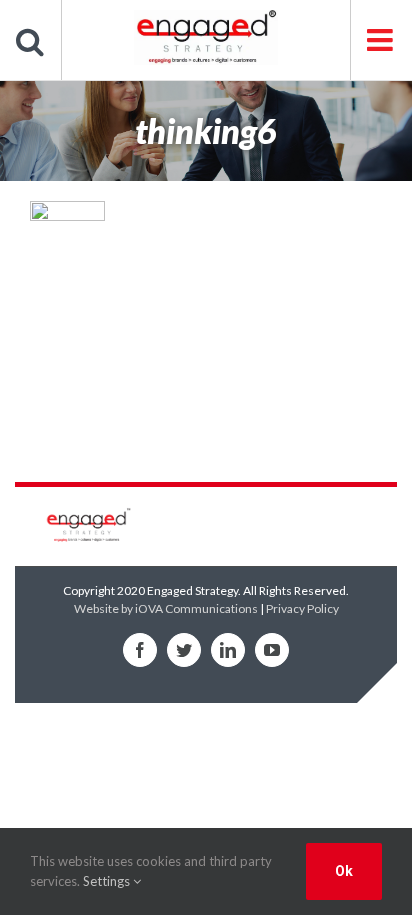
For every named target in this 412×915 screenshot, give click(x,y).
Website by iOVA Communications (166, 608)
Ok (344, 871)
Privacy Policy (302, 608)
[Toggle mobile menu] (381, 40)
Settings (108, 881)
